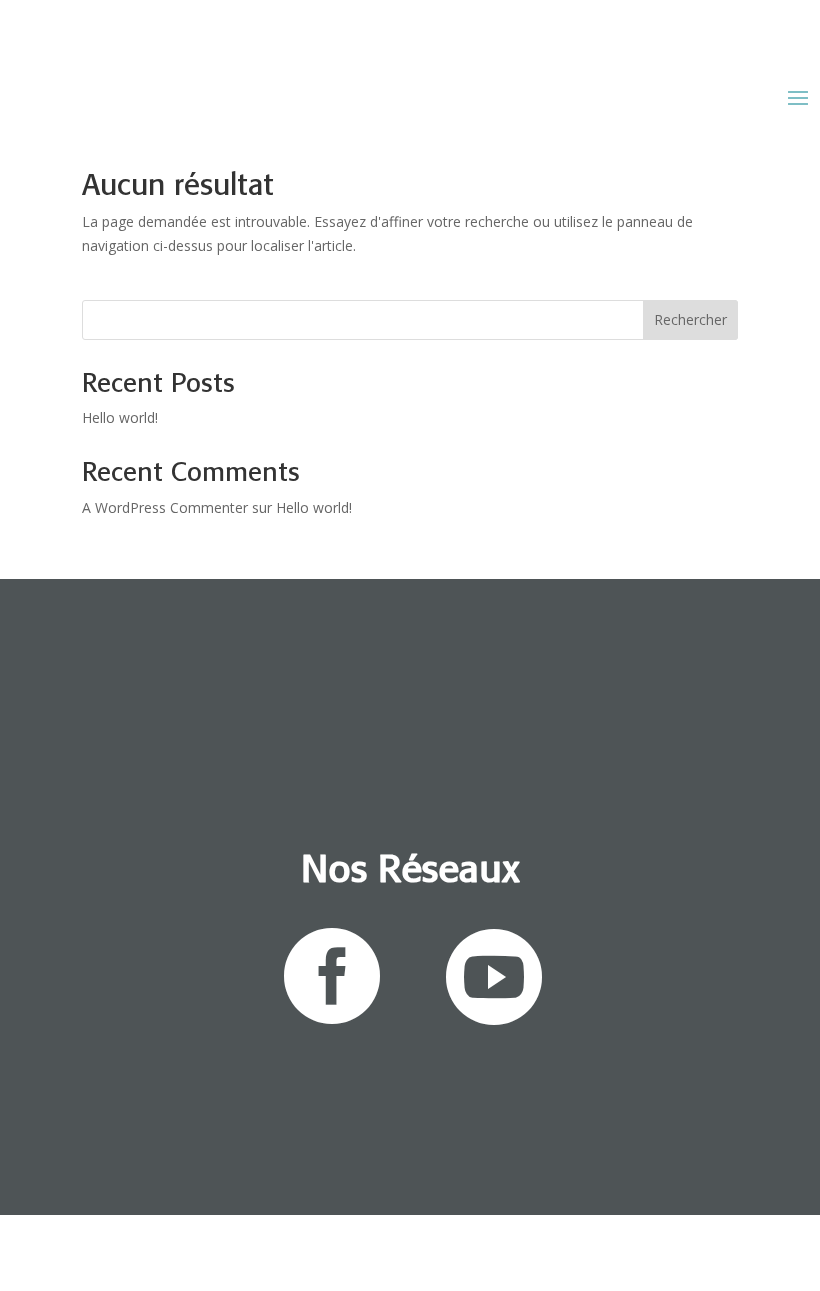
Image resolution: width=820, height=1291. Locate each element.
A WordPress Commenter (165, 507)
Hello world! (120, 417)
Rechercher (690, 319)
